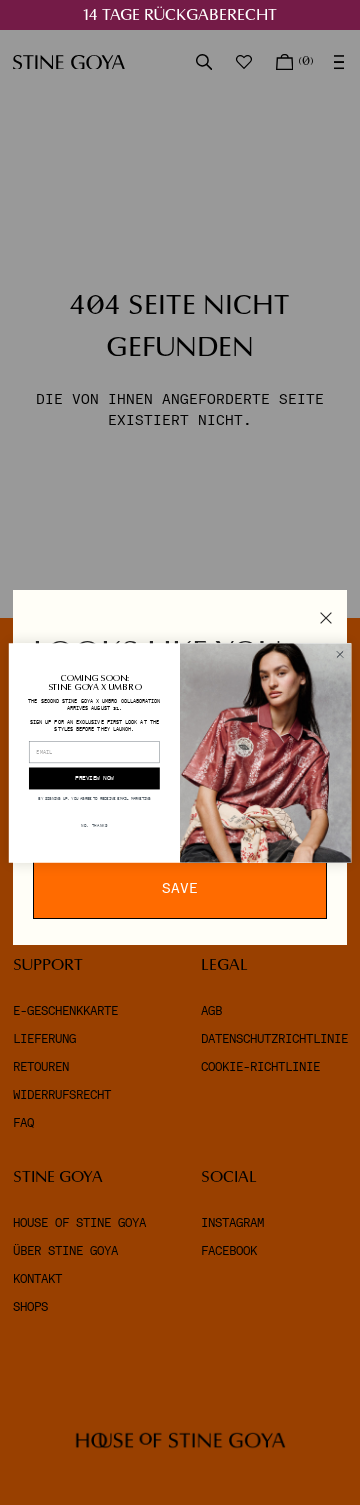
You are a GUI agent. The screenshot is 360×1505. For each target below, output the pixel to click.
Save (180, 888)
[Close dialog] (339, 653)
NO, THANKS (94, 824)
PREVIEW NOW (94, 777)
